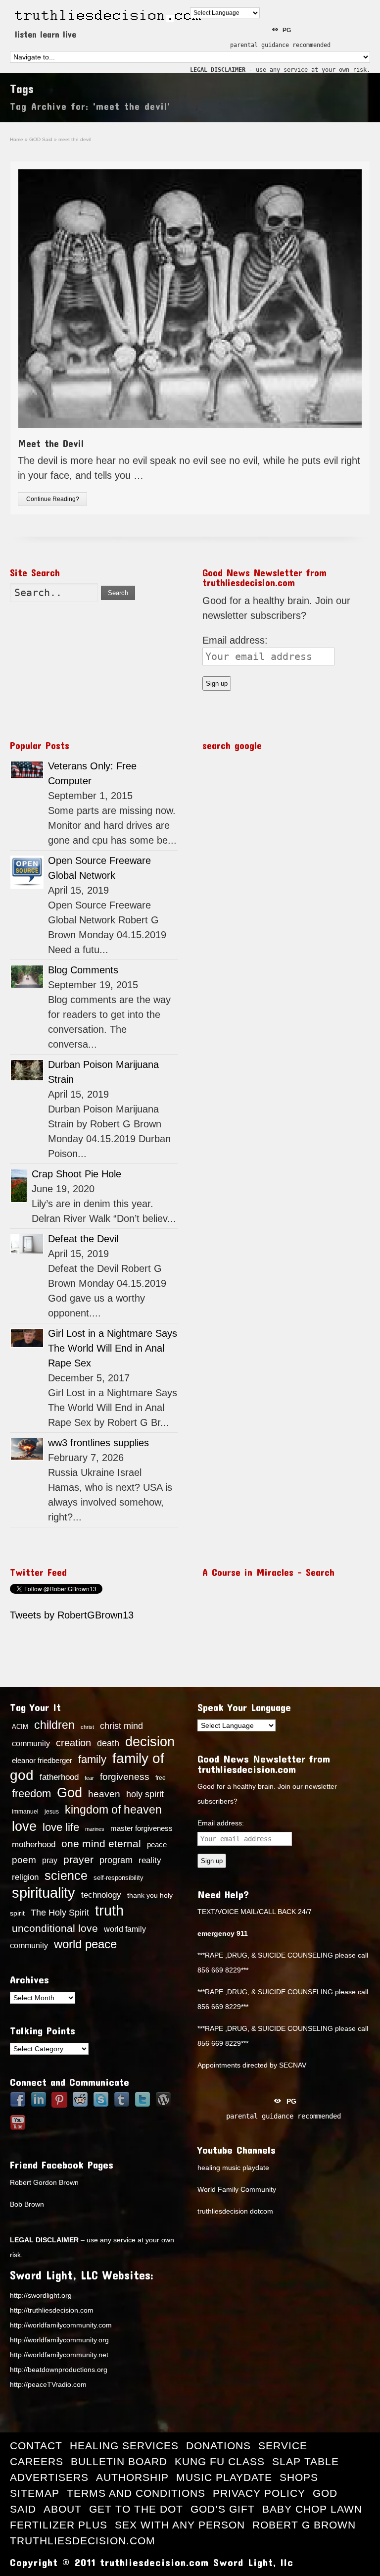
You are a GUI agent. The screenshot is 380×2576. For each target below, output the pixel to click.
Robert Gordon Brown (44, 2182)
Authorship (132, 2477)
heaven (104, 1794)
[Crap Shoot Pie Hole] (19, 1186)
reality (150, 1860)
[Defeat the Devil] (27, 1244)
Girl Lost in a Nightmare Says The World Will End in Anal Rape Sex (113, 1348)
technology (101, 1895)
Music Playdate (224, 2477)
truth (109, 1910)
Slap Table (306, 2461)
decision (150, 1742)
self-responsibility (119, 1878)
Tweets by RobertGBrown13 (72, 1615)
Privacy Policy (259, 2493)
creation (73, 1743)
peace (157, 1845)
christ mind (121, 1726)
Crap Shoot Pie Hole (76, 1174)
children (54, 1725)
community (31, 1743)
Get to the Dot (136, 2509)
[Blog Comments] (27, 977)
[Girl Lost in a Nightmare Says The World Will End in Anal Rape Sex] (27, 1338)
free (161, 1778)
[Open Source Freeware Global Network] (27, 872)
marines (95, 1829)
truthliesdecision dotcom (235, 2211)
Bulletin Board (119, 2461)
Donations (218, 2446)
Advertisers (49, 2477)
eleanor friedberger (42, 1761)
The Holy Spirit (60, 1913)
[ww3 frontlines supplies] (27, 1449)
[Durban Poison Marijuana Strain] (27, 1070)
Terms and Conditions (136, 2493)
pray (50, 1860)
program (116, 1860)
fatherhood (59, 1777)
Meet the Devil (51, 443)
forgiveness (125, 1777)
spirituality (44, 1893)
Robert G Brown (304, 2525)
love (24, 1826)
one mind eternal (101, 1844)
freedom (31, 1793)
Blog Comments (83, 970)
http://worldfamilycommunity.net (59, 2355)
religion (25, 1877)
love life (61, 1827)
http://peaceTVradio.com (48, 2384)
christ (87, 1727)
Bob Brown (27, 2204)
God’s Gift (223, 2509)
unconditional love (55, 1928)
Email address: (235, 640)
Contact (36, 2446)
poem (24, 1860)
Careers (37, 2461)
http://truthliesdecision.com (52, 2310)
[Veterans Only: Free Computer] (27, 770)
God (70, 1793)
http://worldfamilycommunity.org (59, 2340)
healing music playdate (233, 2168)
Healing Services (124, 2446)
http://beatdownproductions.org (59, 2370)
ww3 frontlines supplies (98, 1443)
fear (89, 1778)
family (92, 1759)
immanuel (25, 1812)
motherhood (34, 1844)
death (108, 1743)
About (63, 2509)
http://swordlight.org (41, 2295)
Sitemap (35, 2493)
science (66, 1875)
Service (283, 2446)
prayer (78, 1860)
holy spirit (145, 1794)
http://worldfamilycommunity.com (61, 2325)
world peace (85, 1944)
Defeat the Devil (83, 1239)
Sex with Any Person (180, 2525)
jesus (52, 1812)
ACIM (20, 1727)
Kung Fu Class (220, 2461)
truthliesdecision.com (83, 2541)
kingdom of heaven (113, 1810)
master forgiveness (142, 1828)
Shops (299, 2477)
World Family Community (237, 2189)
